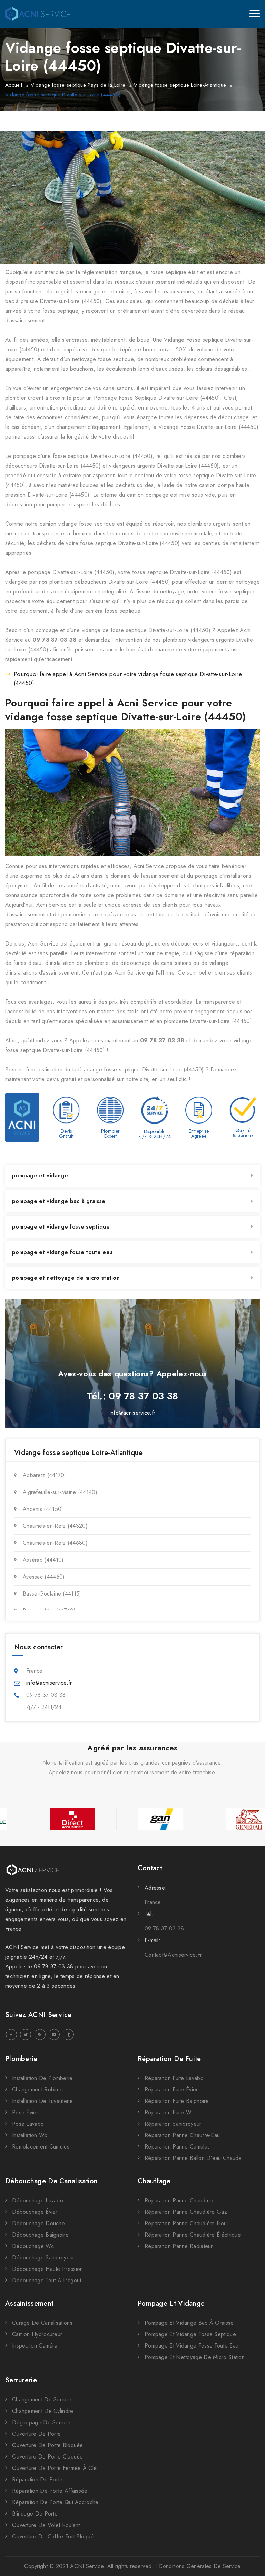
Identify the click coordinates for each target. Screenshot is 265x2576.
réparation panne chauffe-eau (182, 2135)
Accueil (14, 85)
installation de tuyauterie (43, 2101)
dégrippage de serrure (41, 2422)
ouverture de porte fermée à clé (54, 2468)
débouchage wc (33, 2246)
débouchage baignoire (40, 2235)
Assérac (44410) (43, 1560)
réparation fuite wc (169, 2112)
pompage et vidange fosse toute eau (62, 1252)
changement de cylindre (43, 2411)
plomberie (21, 2059)
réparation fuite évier (171, 2090)
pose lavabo (28, 2124)
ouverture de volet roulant (46, 2525)
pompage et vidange (40, 1176)
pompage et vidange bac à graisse (59, 1201)
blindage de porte (35, 2514)
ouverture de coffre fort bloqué (53, 2536)
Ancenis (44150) (43, 1509)
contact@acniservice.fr (173, 1955)
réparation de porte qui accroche (55, 2502)
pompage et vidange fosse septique (61, 1227)
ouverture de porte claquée (48, 2457)
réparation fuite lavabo (174, 2078)
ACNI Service (87, 2566)
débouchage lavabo (38, 2201)
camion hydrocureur (37, 2334)
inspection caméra (35, 2346)
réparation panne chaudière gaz (186, 2212)
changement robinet (37, 2090)
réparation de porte (37, 2479)
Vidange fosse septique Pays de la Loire (78, 85)
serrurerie (21, 2380)
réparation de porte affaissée (50, 2491)
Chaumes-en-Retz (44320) (55, 1526)
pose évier (25, 2112)
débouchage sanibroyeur (43, 2258)
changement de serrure (42, 2400)
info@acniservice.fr (133, 1413)
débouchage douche (38, 2223)
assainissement (29, 2304)
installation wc (30, 2135)
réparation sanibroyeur (173, 2124)
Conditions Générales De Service (200, 2566)
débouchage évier (35, 2212)
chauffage (154, 2181)
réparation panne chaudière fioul (186, 2223)
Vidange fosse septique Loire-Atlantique (180, 85)
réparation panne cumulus (177, 2147)
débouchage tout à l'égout (47, 2280)
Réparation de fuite (169, 2059)
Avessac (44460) (44, 1577)
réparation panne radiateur (179, 2246)
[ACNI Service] (37, 14)
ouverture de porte (36, 2434)
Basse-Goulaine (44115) (52, 1594)
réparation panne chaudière (180, 2201)
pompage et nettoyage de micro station (66, 1278)
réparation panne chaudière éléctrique (193, 2235)
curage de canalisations (42, 2323)
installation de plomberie (42, 2078)
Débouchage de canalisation (52, 2181)
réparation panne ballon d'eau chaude (193, 2158)
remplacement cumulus (41, 2147)
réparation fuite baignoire (177, 2101)
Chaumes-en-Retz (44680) (55, 1543)
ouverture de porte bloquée (48, 2445)
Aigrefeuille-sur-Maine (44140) (60, 1492)
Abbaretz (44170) (45, 1475)
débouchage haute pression (48, 2269)
